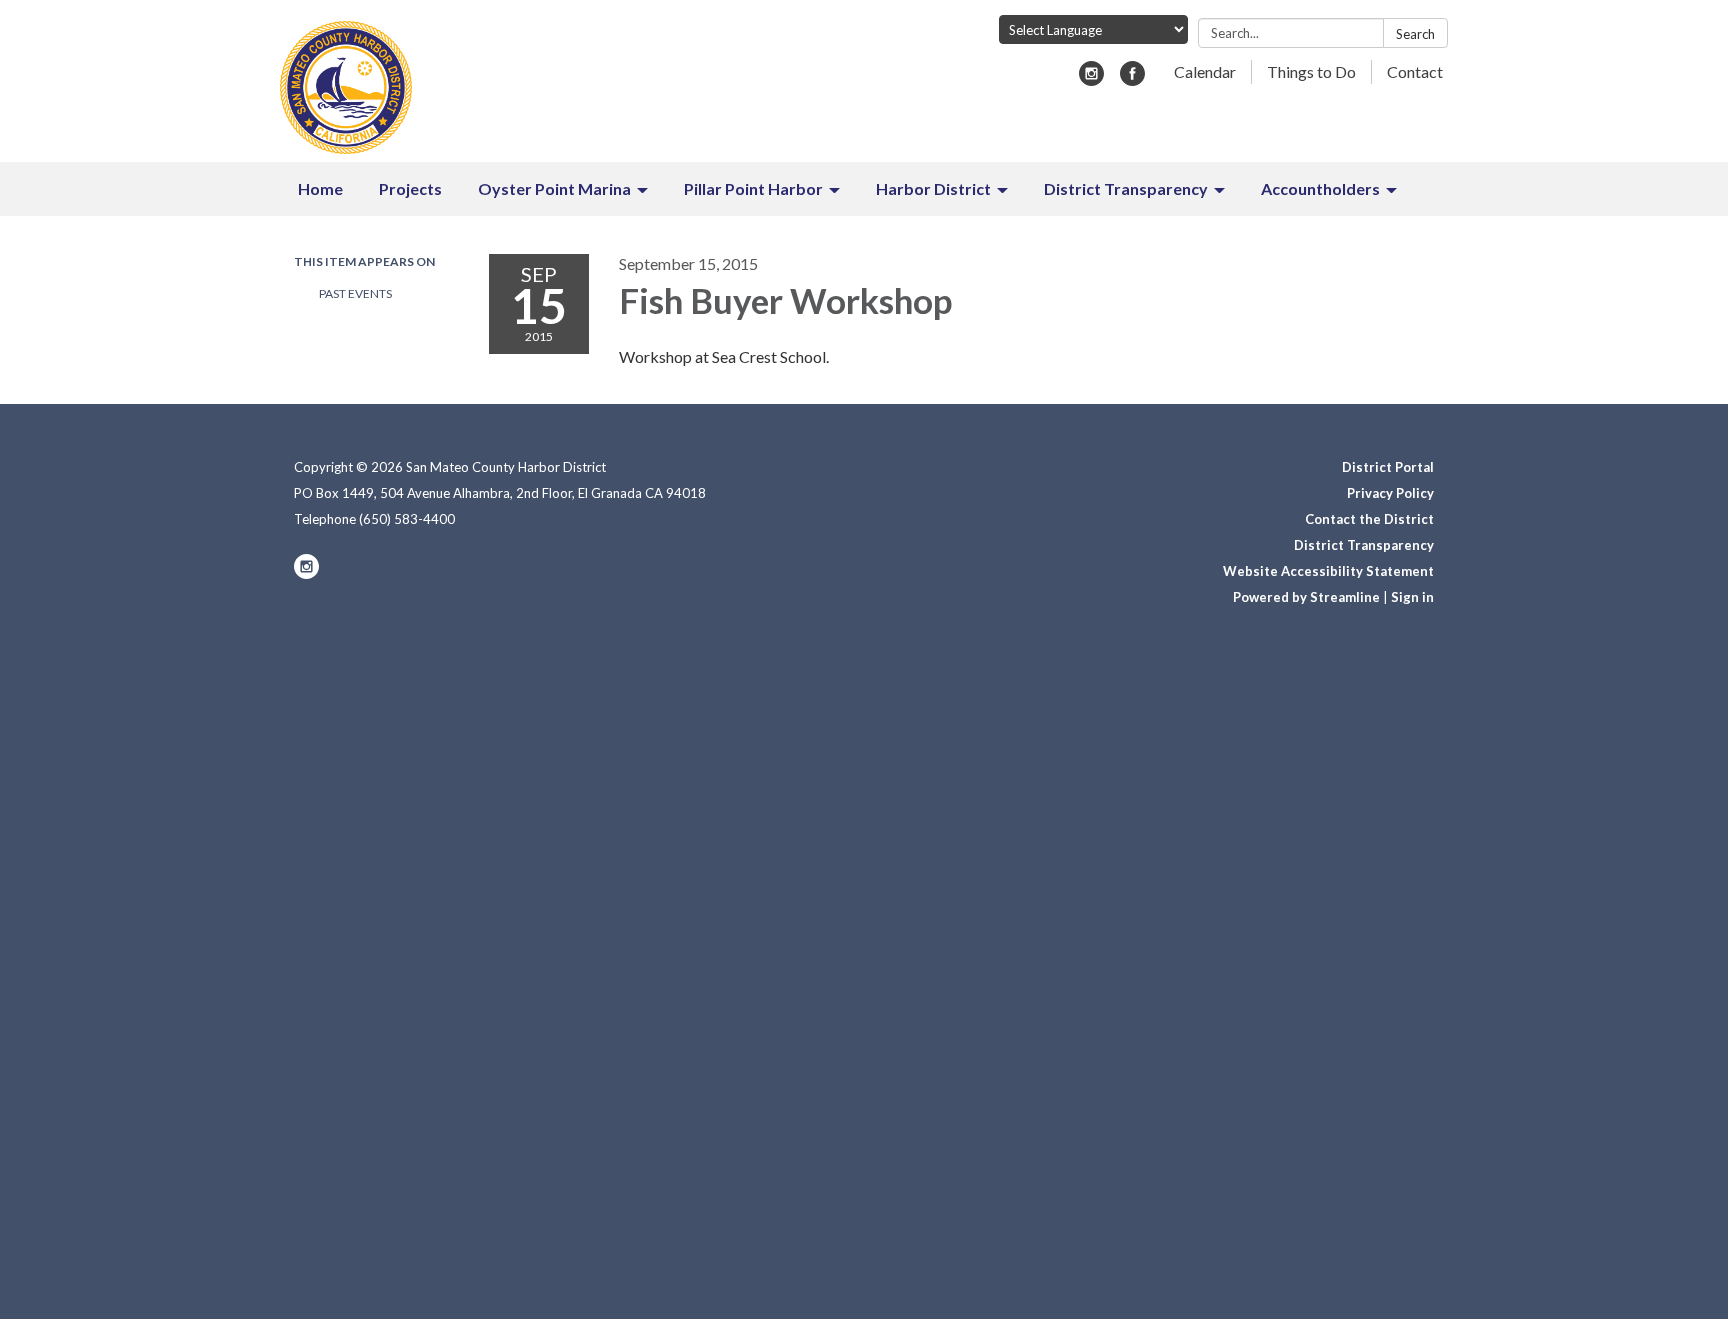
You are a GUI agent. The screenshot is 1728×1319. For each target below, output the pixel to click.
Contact (1415, 71)
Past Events (355, 293)
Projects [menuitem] (410, 188)
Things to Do (1311, 71)
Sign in (1412, 597)
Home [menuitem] (320, 188)
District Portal (1388, 467)
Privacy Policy (1390, 493)
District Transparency (1364, 545)
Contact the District (1369, 519)
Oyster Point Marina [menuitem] (554, 188)
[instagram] (1091, 79)
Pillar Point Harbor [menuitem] (753, 188)
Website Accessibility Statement (1328, 571)
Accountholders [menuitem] (1320, 188)
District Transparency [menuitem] (1126, 188)
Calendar (1205, 71)
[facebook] (1132, 79)
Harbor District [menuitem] (933, 188)
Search (1415, 34)
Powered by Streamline (1306, 597)
